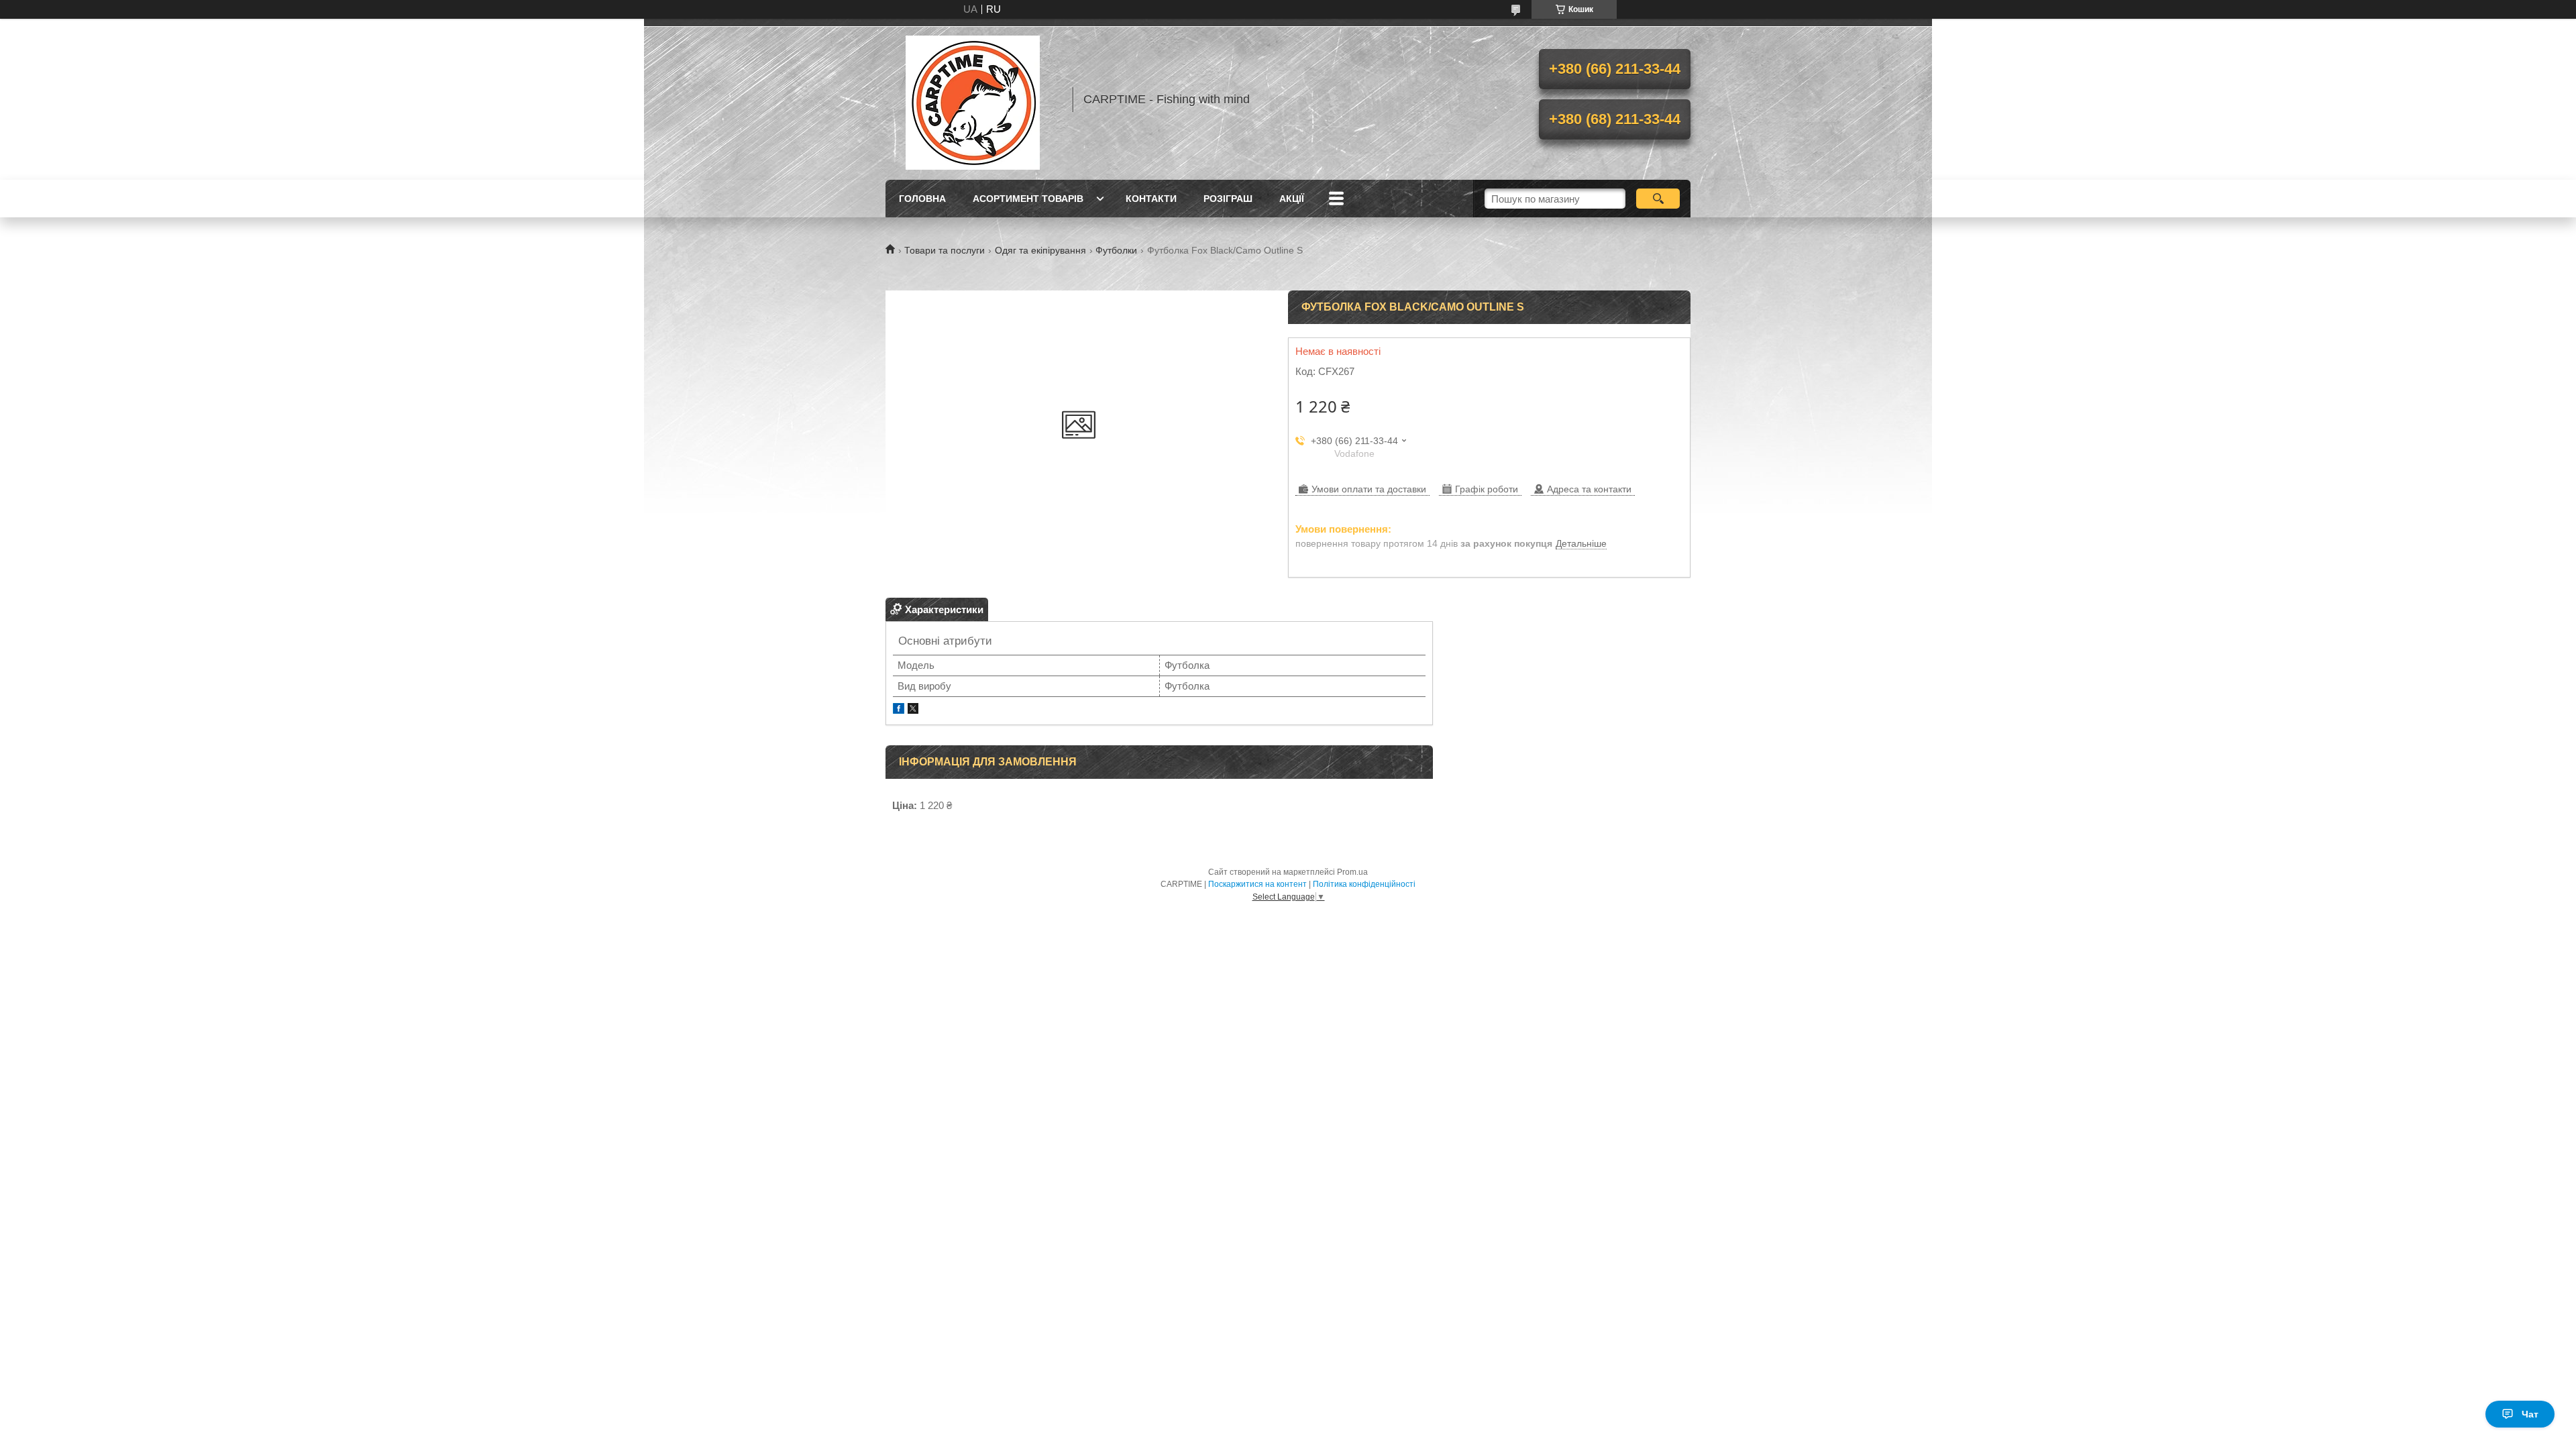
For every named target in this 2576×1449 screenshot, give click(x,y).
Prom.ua (1352, 872)
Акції (1292, 199)
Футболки (1116, 250)
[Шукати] (1658, 199)
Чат (2530, 1414)
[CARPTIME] (973, 99)
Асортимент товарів (1028, 199)
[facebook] (899, 710)
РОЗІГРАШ (1228, 199)
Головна (922, 199)
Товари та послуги (945, 250)
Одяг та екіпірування (1040, 250)
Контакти (1151, 199)
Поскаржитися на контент (1257, 884)
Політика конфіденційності (1364, 884)
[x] (913, 710)
